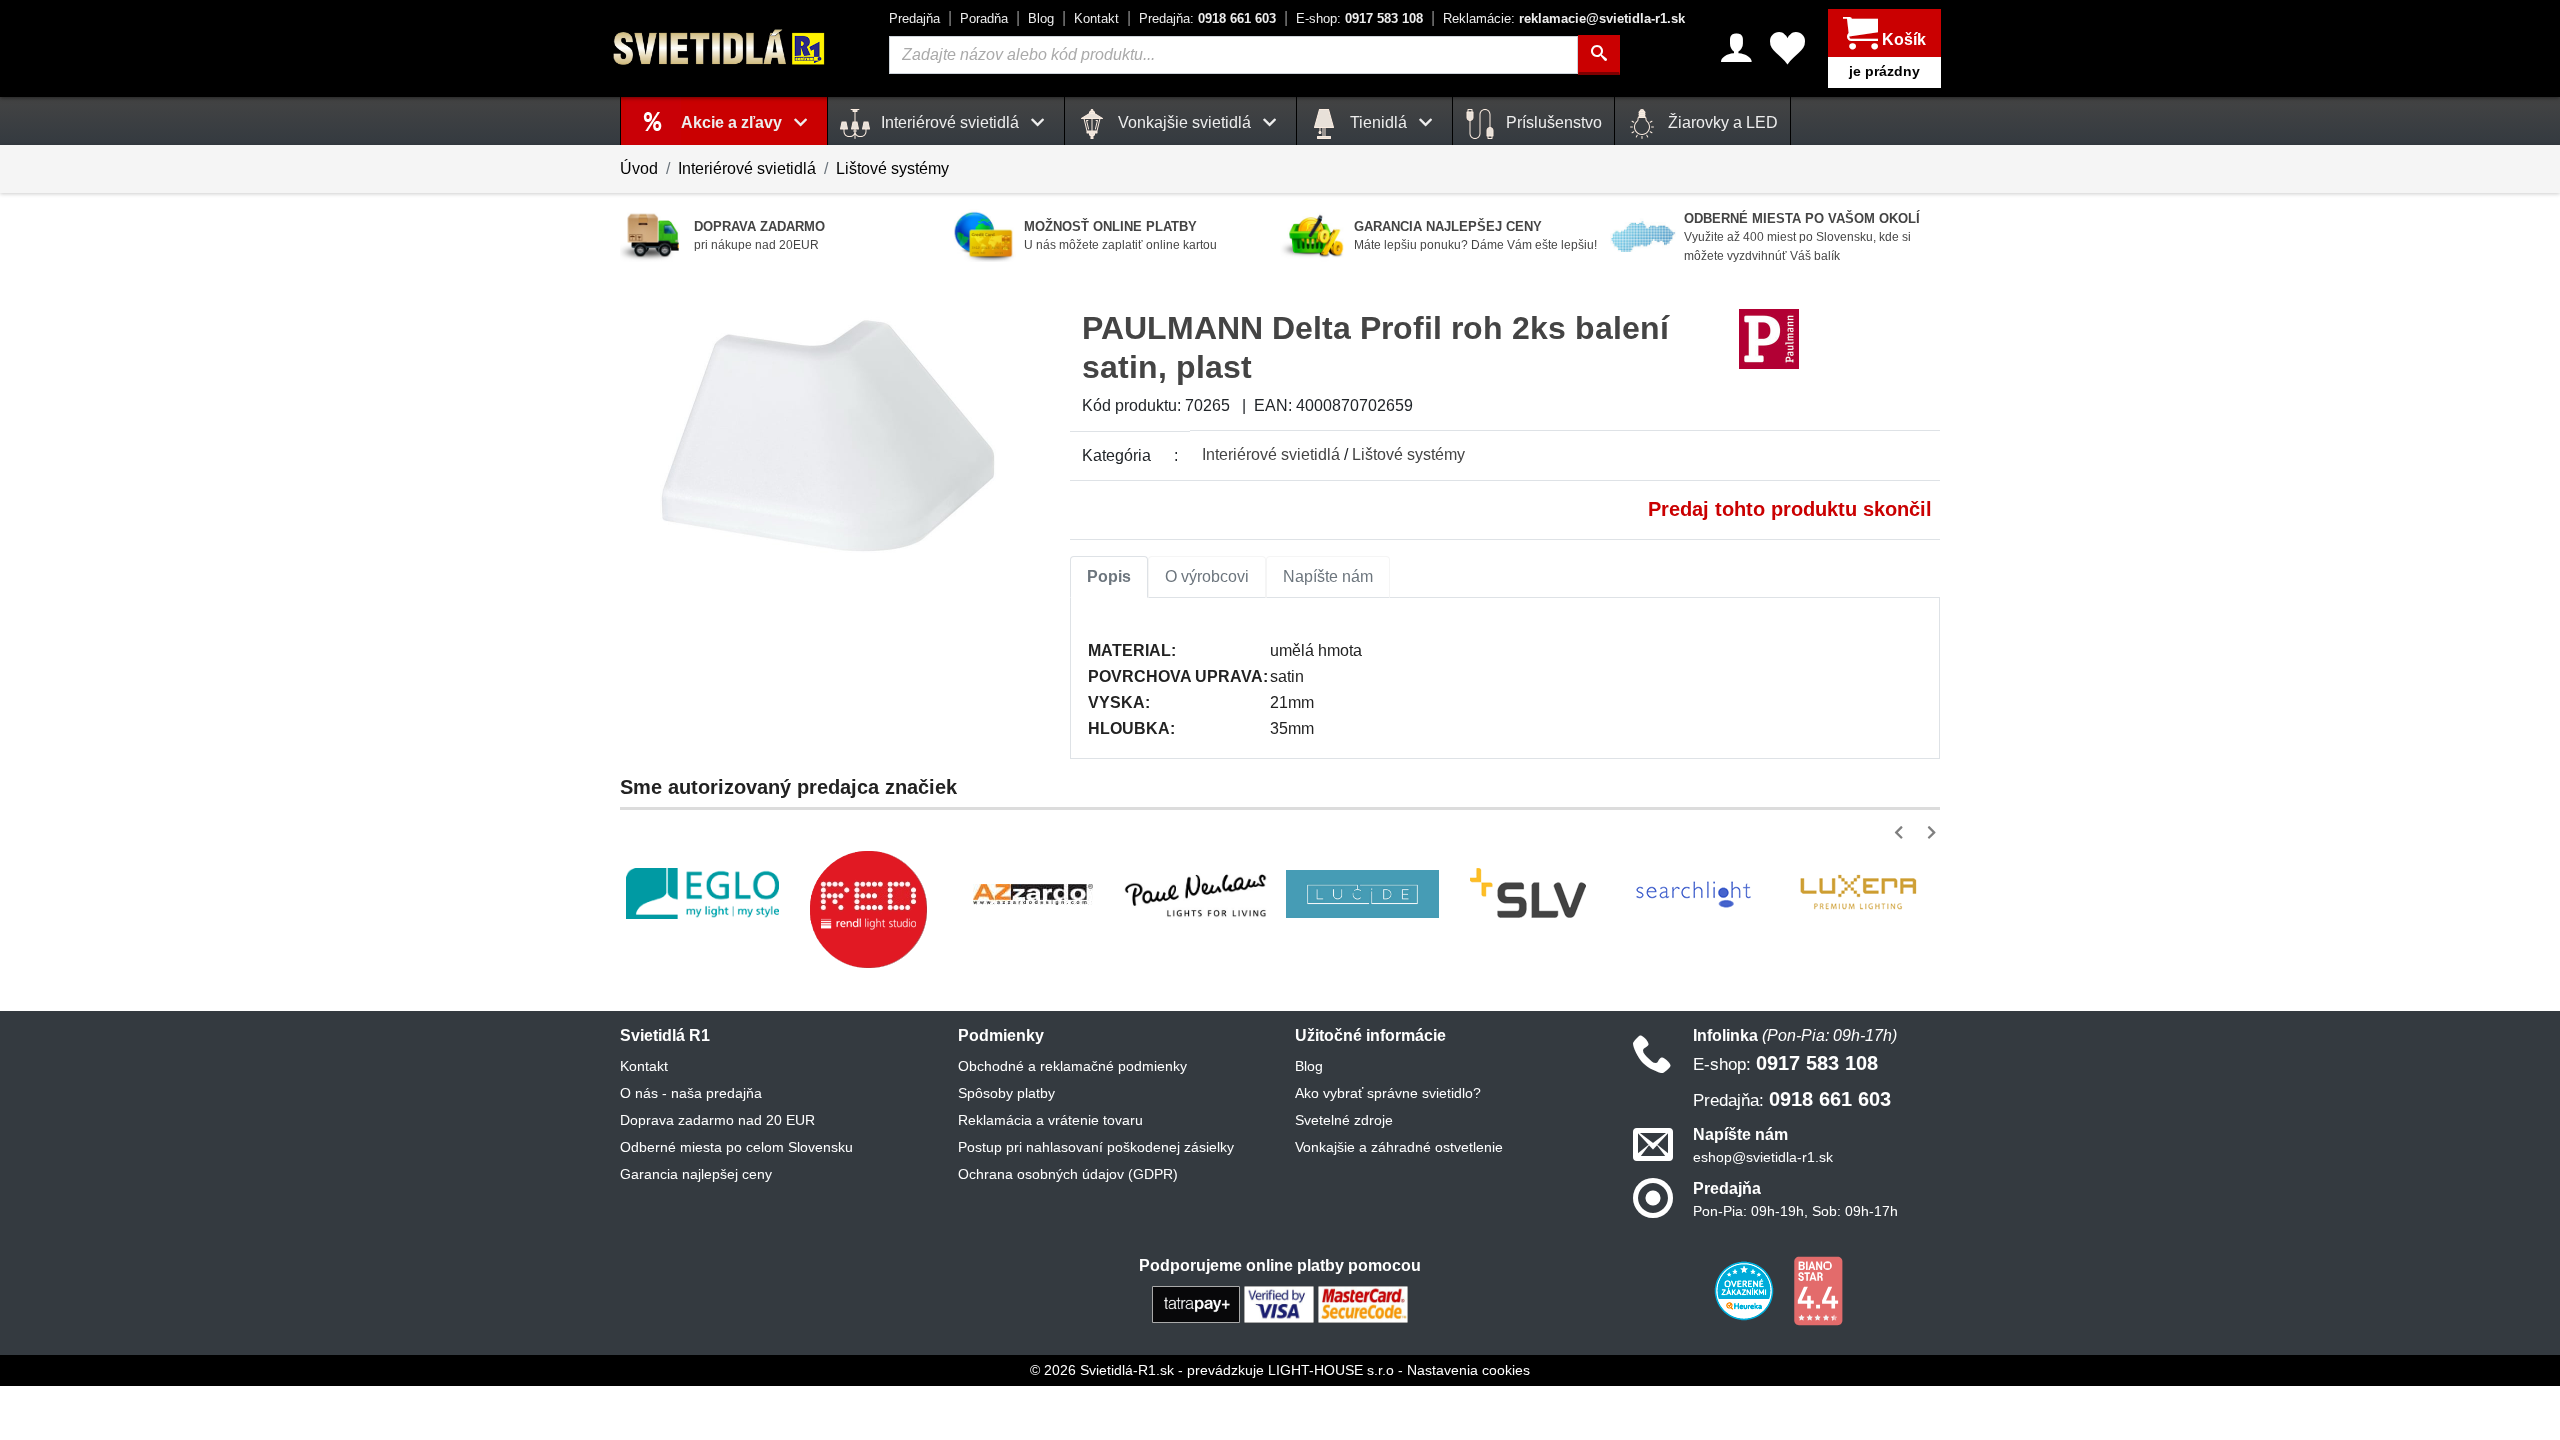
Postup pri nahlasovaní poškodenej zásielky (1096, 1147)
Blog (1041, 18)
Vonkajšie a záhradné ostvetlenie (1399, 1147)
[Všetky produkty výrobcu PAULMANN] (1769, 338)
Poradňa (984, 18)
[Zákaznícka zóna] (1736, 48)
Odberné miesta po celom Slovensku (736, 1147)
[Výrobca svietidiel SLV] (1528, 894)
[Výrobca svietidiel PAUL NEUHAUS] (1197, 893)
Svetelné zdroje (1344, 1120)
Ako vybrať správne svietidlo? (1388, 1093)
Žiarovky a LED (1721, 122)
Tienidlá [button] (1378, 122)
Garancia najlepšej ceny (696, 1174)
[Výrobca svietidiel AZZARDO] (1033, 894)
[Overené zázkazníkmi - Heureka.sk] (1746, 1290)
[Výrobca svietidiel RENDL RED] (868, 909)
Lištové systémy (892, 168)
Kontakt (1096, 18)
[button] (1902, 832)
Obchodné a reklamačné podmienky (1072, 1066)
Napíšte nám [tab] (1328, 576)
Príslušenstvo (1552, 122)
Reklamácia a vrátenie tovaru (1050, 1120)
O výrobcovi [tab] (1207, 576)
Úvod (639, 168)
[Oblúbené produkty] (1787, 48)
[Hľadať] (1599, 55)
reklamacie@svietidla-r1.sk (1564, 18)
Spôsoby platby (1006, 1093)
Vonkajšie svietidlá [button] (1184, 122)
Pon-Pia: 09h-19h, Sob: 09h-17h (1795, 1211)
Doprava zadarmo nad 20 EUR (717, 1120)
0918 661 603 (1207, 18)
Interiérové (1271, 454)
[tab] (1109, 577)
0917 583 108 (1359, 18)
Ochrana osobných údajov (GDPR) (1068, 1174)
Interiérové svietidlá (747, 168)
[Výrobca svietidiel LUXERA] (1858, 893)
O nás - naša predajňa (691, 1093)
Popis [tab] (1109, 576)
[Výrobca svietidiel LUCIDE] (1362, 894)
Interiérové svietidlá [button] (950, 122)
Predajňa (914, 18)
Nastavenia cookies (1468, 1370)
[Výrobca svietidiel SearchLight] (1693, 894)
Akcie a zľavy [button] (733, 122)
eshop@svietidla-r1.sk (1763, 1157)
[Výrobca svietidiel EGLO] (702, 893)
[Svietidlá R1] (720, 47)
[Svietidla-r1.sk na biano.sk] (1818, 1290)
